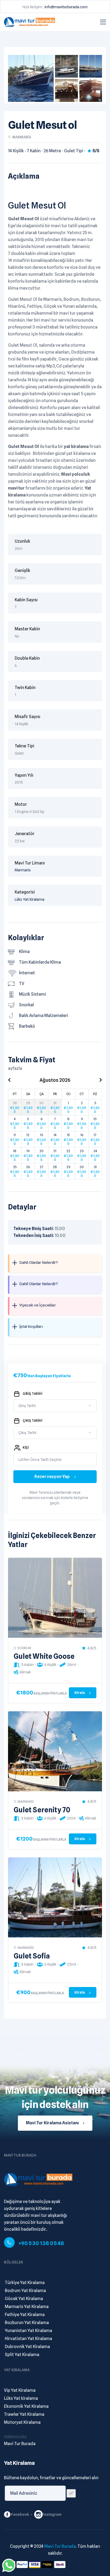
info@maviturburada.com (66, 7)
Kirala (80, 1693)
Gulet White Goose (44, 1656)
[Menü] (103, 22)
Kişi (26, 1447)
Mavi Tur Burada (60, 2546)
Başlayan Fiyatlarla (50, 1693)
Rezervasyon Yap (52, 1477)
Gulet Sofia (32, 1956)
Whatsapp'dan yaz (9, 2565)
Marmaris (23, 870)
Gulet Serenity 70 (42, 1810)
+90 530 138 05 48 (41, 2243)
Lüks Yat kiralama (30, 899)
